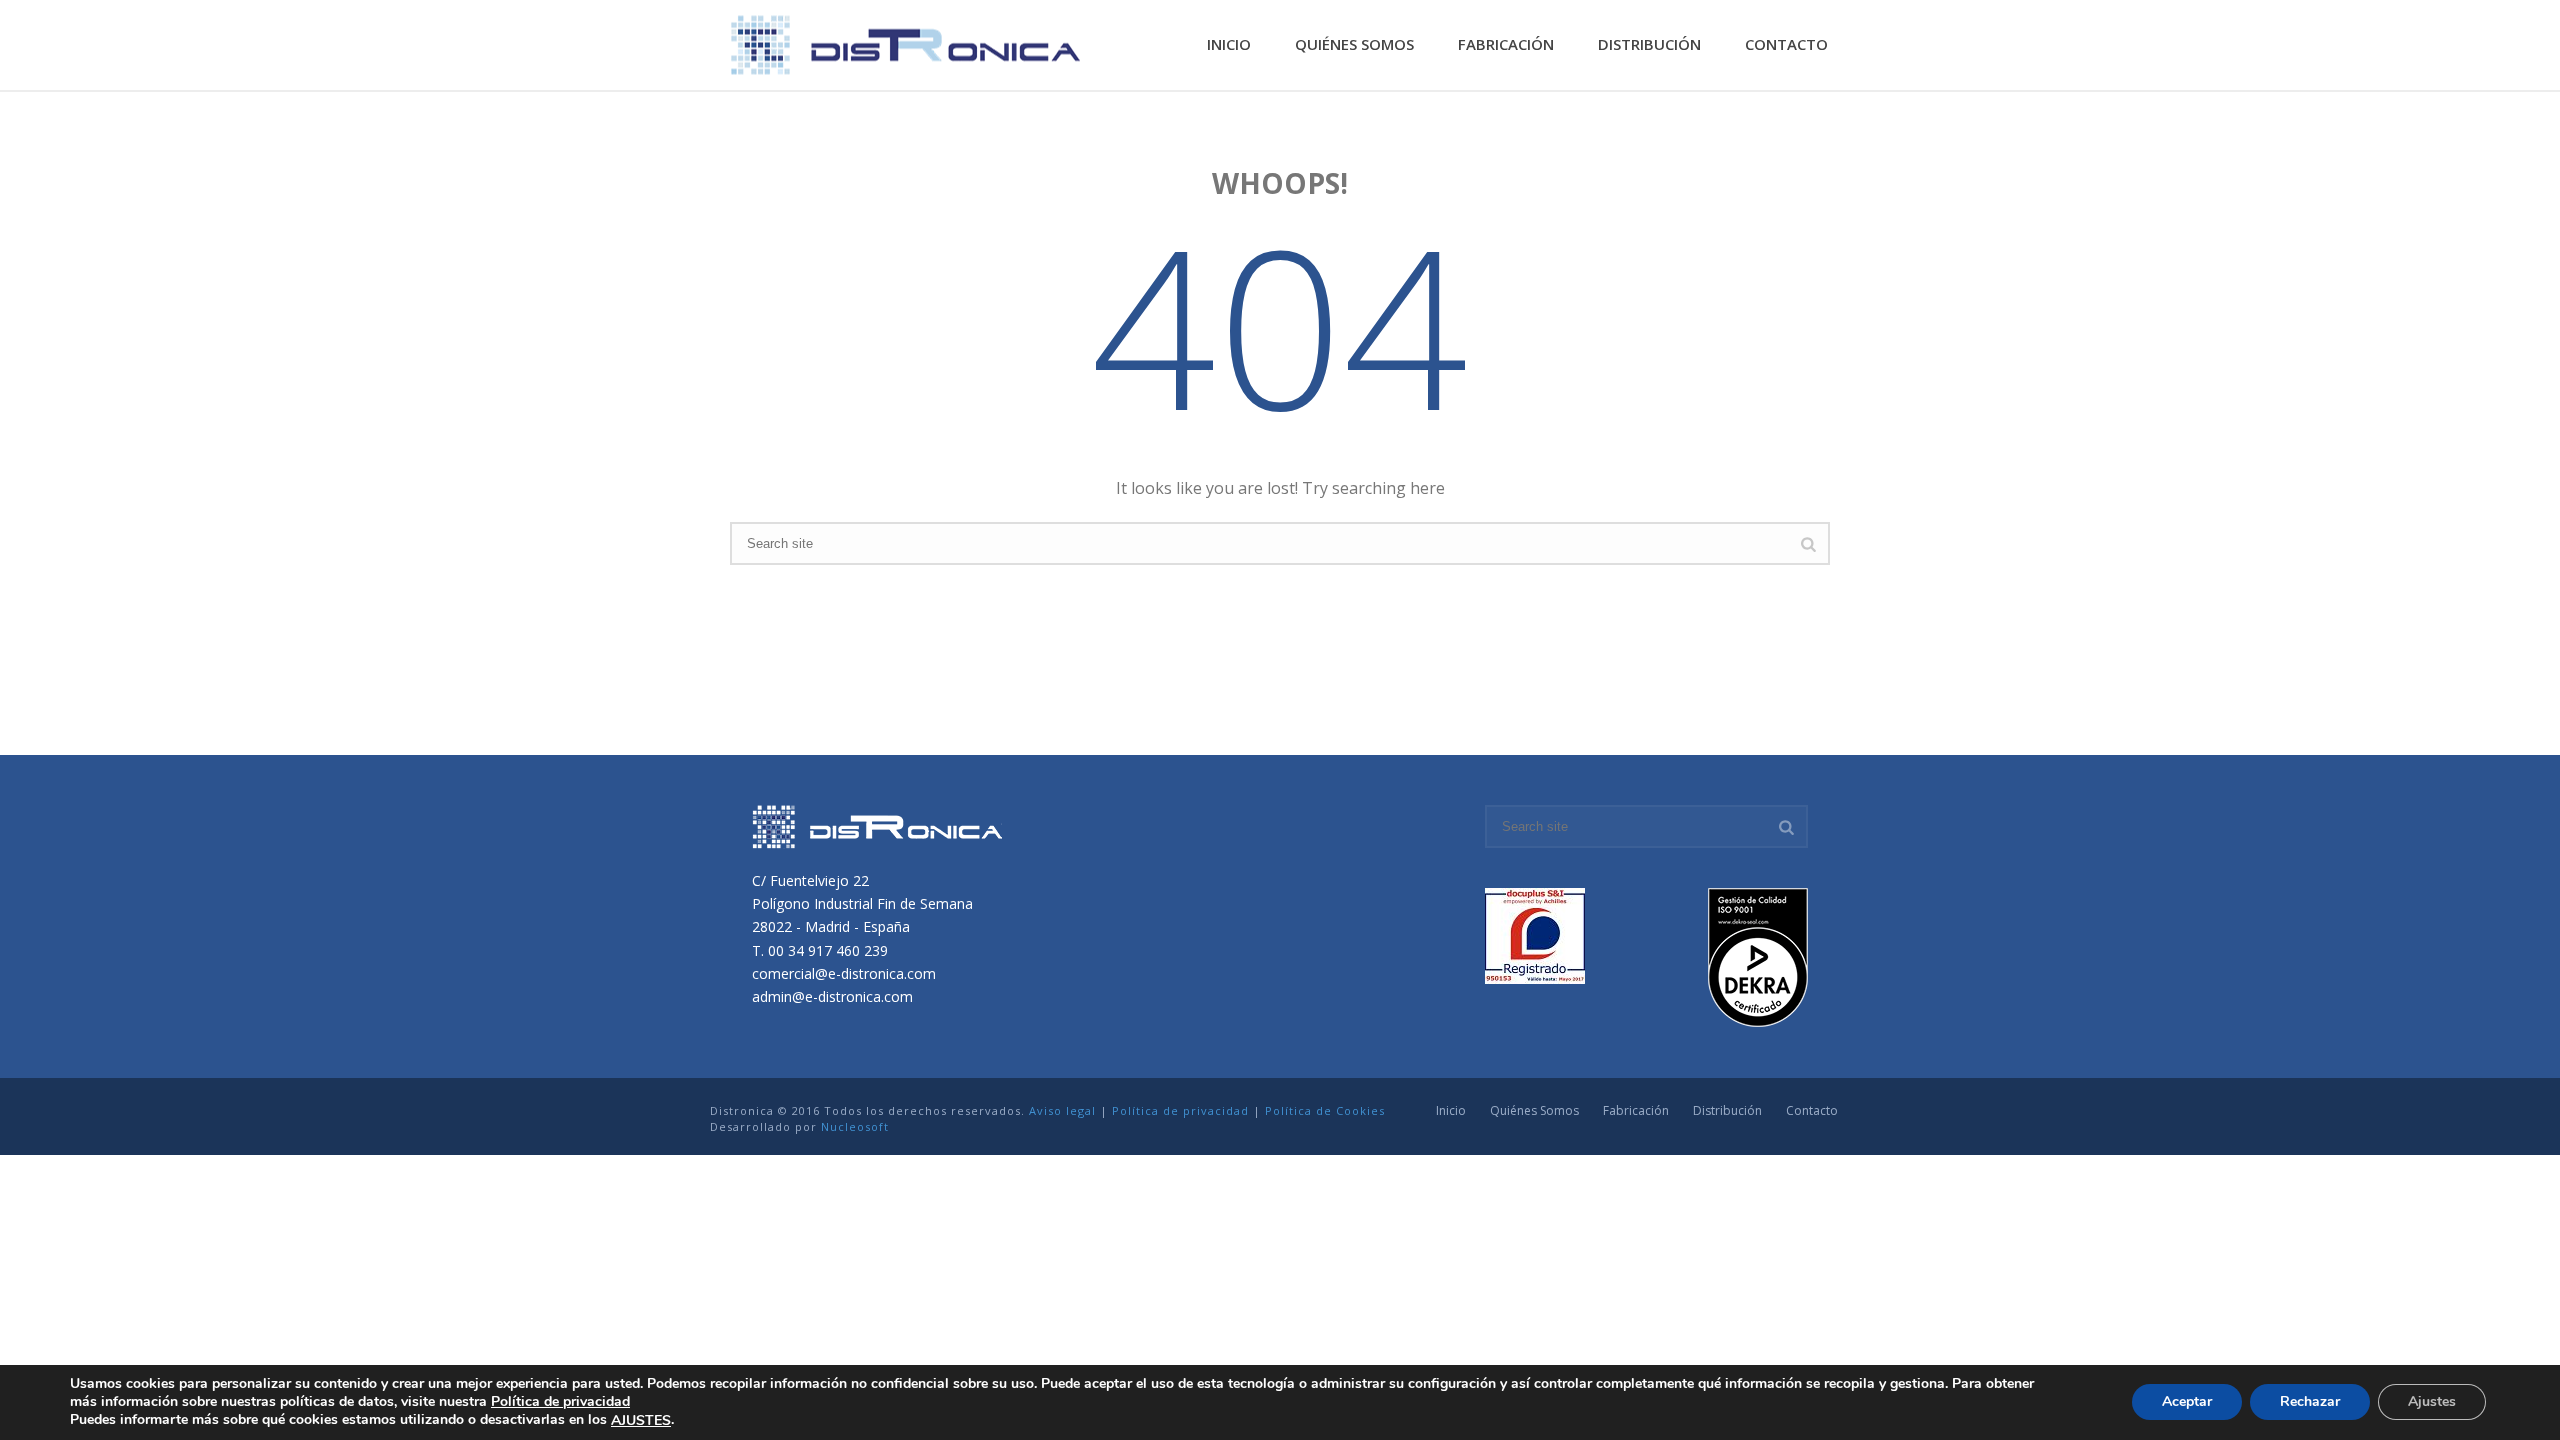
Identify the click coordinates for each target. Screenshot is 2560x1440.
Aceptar (2187, 1402)
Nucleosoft (855, 1126)
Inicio (1229, 44)
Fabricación (1506, 44)
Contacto (1786, 44)
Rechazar (2310, 1402)
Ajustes (2432, 1402)
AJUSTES (641, 1421)
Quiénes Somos (1354, 44)
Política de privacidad (1180, 1110)
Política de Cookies (1325, 1110)
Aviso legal (1062, 1110)
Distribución (1649, 44)
